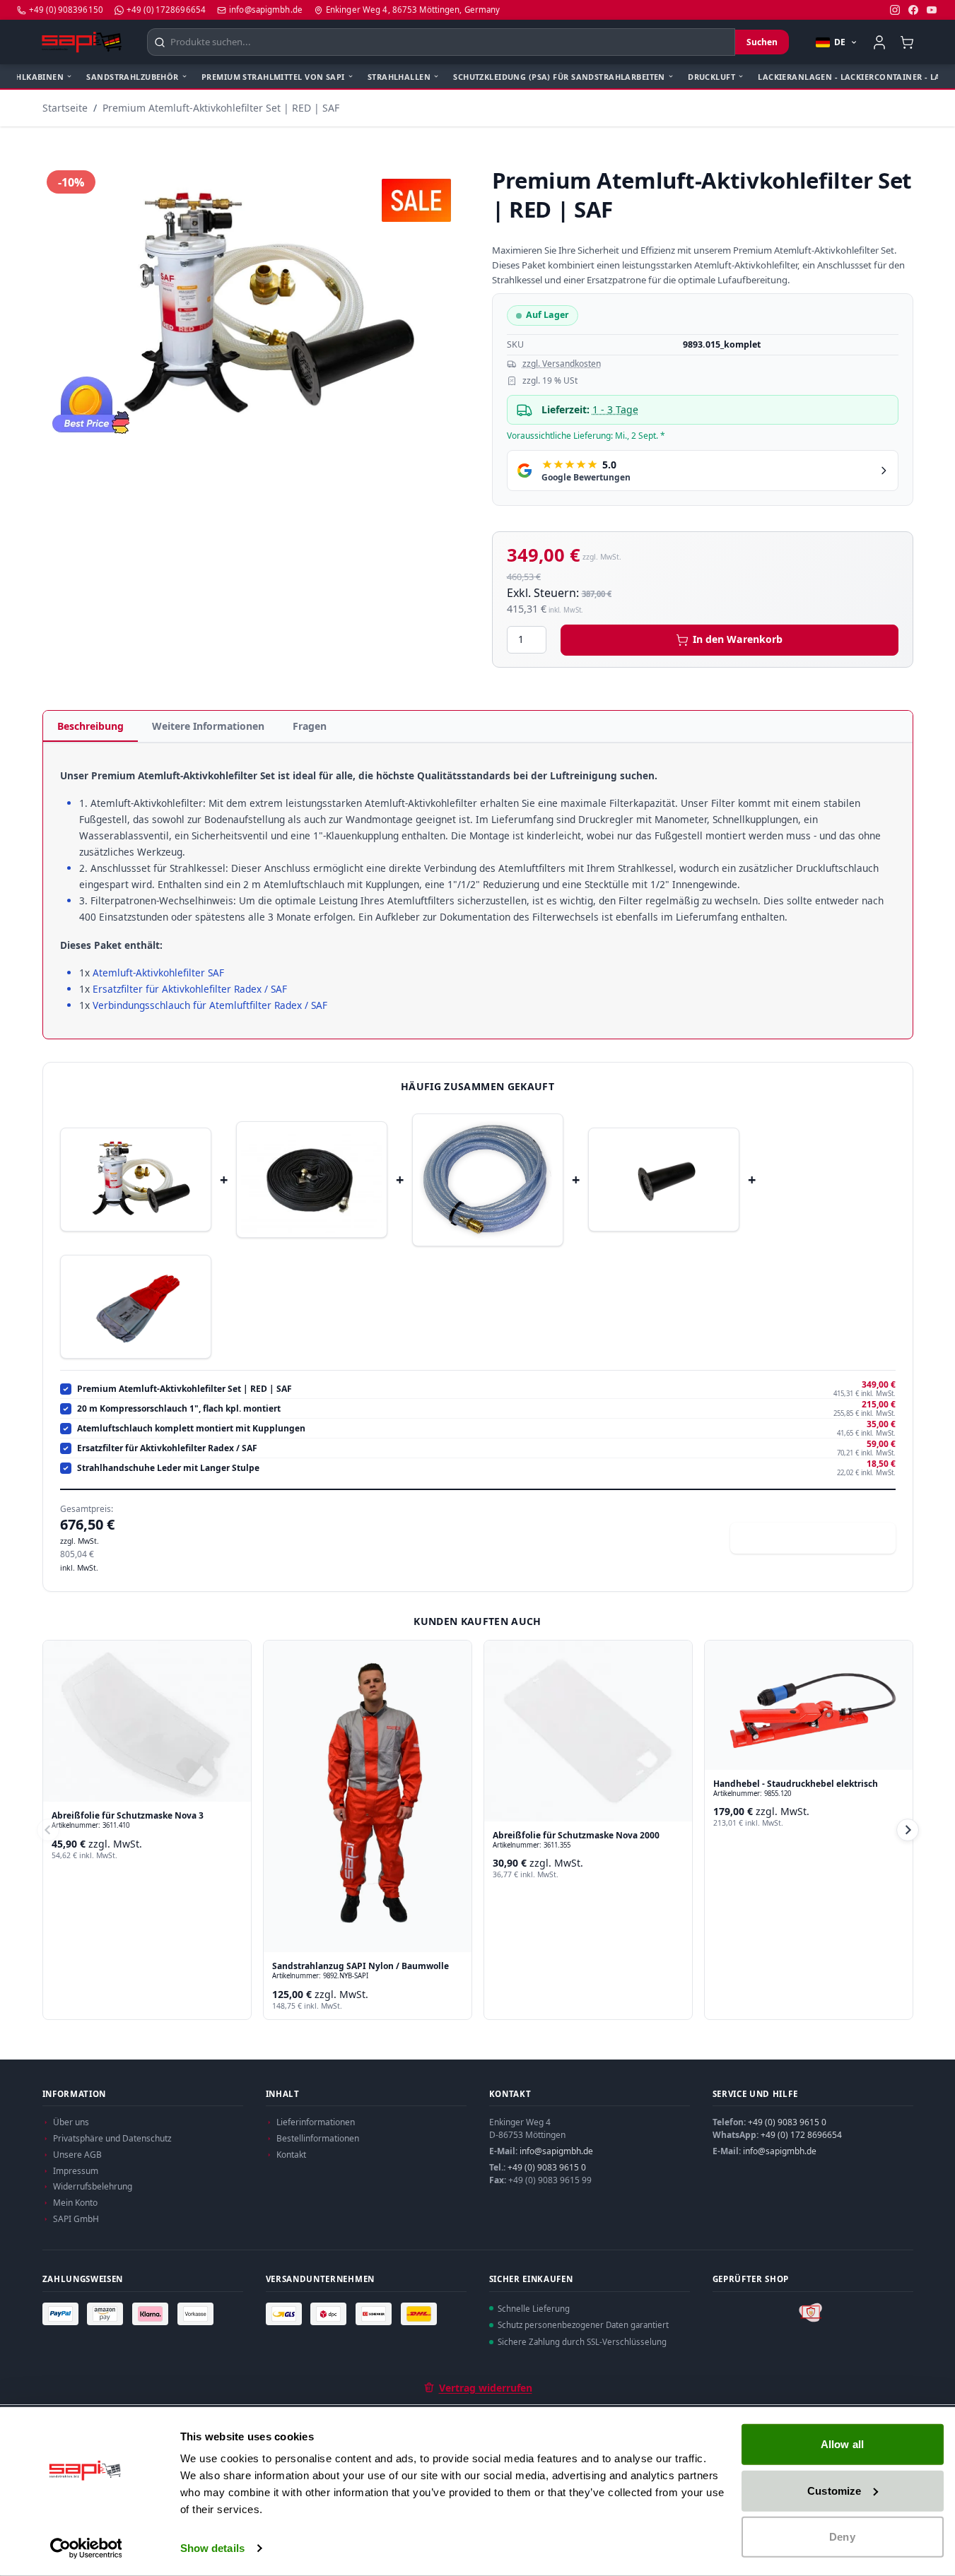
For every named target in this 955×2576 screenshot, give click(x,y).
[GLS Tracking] (286, 2314)
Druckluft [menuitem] (711, 77)
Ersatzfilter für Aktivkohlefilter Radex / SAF (191, 988)
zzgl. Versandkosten (562, 364)
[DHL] (421, 2314)
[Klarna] (152, 2314)
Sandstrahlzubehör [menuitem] (132, 77)
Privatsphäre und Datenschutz (112, 2138)
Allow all (842, 2444)
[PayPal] (62, 2314)
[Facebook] (913, 10)
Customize (834, 2490)
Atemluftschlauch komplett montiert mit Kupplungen (191, 1429)
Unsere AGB (77, 2155)
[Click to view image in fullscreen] (253, 306)
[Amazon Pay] (107, 2314)
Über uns (71, 2122)
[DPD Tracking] (330, 2314)
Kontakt (291, 2155)
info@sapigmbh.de (556, 2151)
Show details (212, 2548)
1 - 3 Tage (615, 409)
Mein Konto (75, 2203)
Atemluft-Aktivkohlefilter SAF (160, 972)
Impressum (76, 2171)
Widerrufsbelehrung (93, 2186)
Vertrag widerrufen (486, 2388)
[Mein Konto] (879, 42)
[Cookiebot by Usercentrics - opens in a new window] (86, 2548)
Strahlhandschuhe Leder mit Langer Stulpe (168, 1468)
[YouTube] (932, 10)
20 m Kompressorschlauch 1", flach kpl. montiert (179, 1409)
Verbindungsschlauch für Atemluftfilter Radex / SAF (210, 1005)
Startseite (65, 108)
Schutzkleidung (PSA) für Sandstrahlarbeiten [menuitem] (559, 77)
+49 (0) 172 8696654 (801, 2135)
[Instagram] (895, 10)
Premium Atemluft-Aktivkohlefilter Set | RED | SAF (221, 108)
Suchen (762, 42)
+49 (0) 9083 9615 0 (547, 2167)
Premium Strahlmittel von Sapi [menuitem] (273, 77)
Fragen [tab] (310, 726)
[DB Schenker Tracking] (375, 2314)
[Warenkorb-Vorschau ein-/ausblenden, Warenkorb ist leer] (907, 42)
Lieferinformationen (316, 2122)
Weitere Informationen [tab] (208, 726)
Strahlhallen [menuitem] (399, 77)
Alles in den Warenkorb (821, 1538)
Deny (842, 2537)
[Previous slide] (48, 1830)
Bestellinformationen (318, 2138)
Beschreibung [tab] (90, 726)
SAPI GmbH (76, 2219)
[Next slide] (908, 1830)
